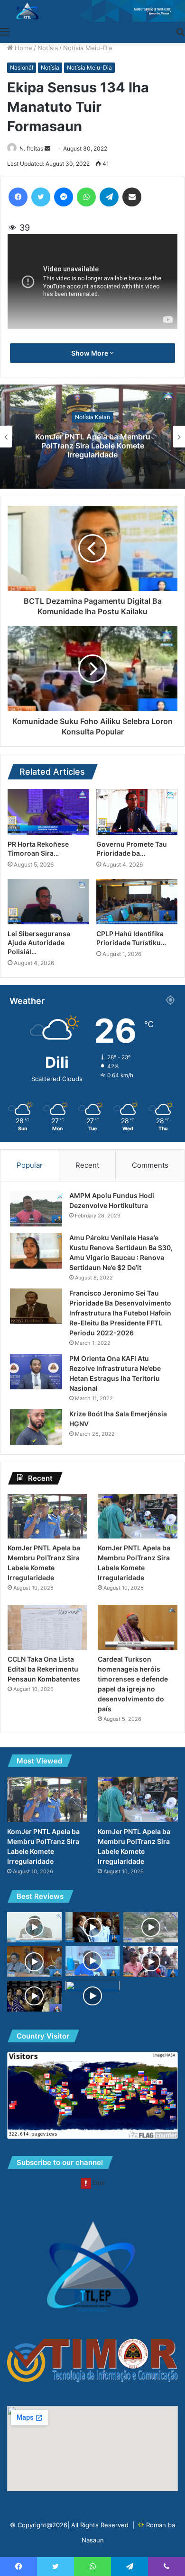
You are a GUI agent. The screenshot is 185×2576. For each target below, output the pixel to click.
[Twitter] (41, 197)
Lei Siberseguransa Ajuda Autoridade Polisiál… (39, 943)
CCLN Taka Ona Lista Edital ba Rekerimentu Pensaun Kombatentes (44, 1669)
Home (23, 48)
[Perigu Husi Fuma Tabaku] (93, 1961)
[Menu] (5, 31)
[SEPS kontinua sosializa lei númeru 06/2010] (151, 1962)
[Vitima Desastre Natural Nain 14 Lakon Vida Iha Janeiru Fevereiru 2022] (151, 1928)
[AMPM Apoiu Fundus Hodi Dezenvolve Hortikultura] (36, 1209)
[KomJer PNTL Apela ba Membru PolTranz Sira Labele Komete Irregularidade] (47, 1516)
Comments (150, 1165)
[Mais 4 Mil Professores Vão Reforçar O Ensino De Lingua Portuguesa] (34, 1928)
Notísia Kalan (92, 417)
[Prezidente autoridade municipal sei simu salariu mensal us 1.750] (93, 1928)
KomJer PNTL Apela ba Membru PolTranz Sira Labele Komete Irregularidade (93, 445)
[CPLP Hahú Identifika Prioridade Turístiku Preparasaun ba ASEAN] (137, 902)
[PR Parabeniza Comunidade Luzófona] (34, 1996)
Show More (90, 353)
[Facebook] (18, 197)
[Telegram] (109, 197)
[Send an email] (47, 148)
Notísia (48, 48)
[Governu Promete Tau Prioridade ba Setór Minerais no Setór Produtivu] (137, 812)
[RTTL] (92, 11)
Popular (30, 1165)
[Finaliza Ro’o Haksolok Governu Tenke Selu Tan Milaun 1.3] (34, 1962)
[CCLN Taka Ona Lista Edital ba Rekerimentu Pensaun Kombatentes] (47, 1627)
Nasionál (22, 67)
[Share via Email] (132, 197)
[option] (92, 437)
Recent (87, 1165)
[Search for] (180, 31)
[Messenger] (64, 197)
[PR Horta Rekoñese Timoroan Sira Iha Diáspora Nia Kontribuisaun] (48, 812)
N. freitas (31, 148)
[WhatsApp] (86, 197)
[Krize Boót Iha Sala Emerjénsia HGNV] (36, 1427)
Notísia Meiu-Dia (88, 48)
